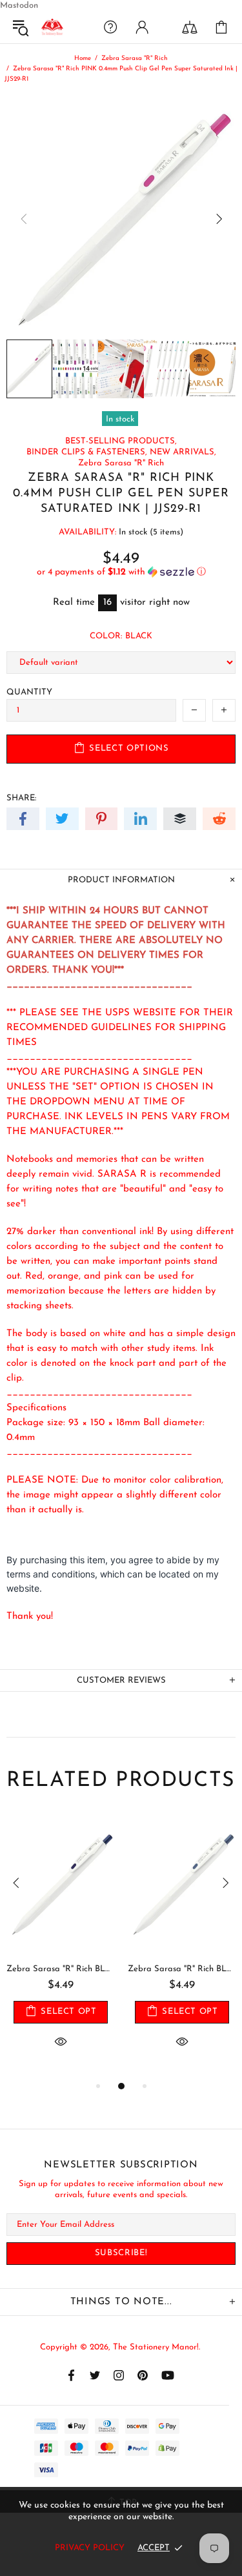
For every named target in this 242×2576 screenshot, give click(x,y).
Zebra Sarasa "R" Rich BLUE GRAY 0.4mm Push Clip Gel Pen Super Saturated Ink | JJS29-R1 (182, 1969)
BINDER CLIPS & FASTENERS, (87, 452)
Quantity (29, 692)
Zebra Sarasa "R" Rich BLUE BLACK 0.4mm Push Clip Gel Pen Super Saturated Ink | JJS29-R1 (61, 1969)
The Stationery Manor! (52, 27)
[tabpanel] (61, 1947)
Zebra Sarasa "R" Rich (135, 58)
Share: (21, 798)
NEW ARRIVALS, (183, 452)
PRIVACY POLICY (90, 2548)
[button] (121, 572)
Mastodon (19, 5)
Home (83, 58)
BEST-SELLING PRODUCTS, (121, 441)
